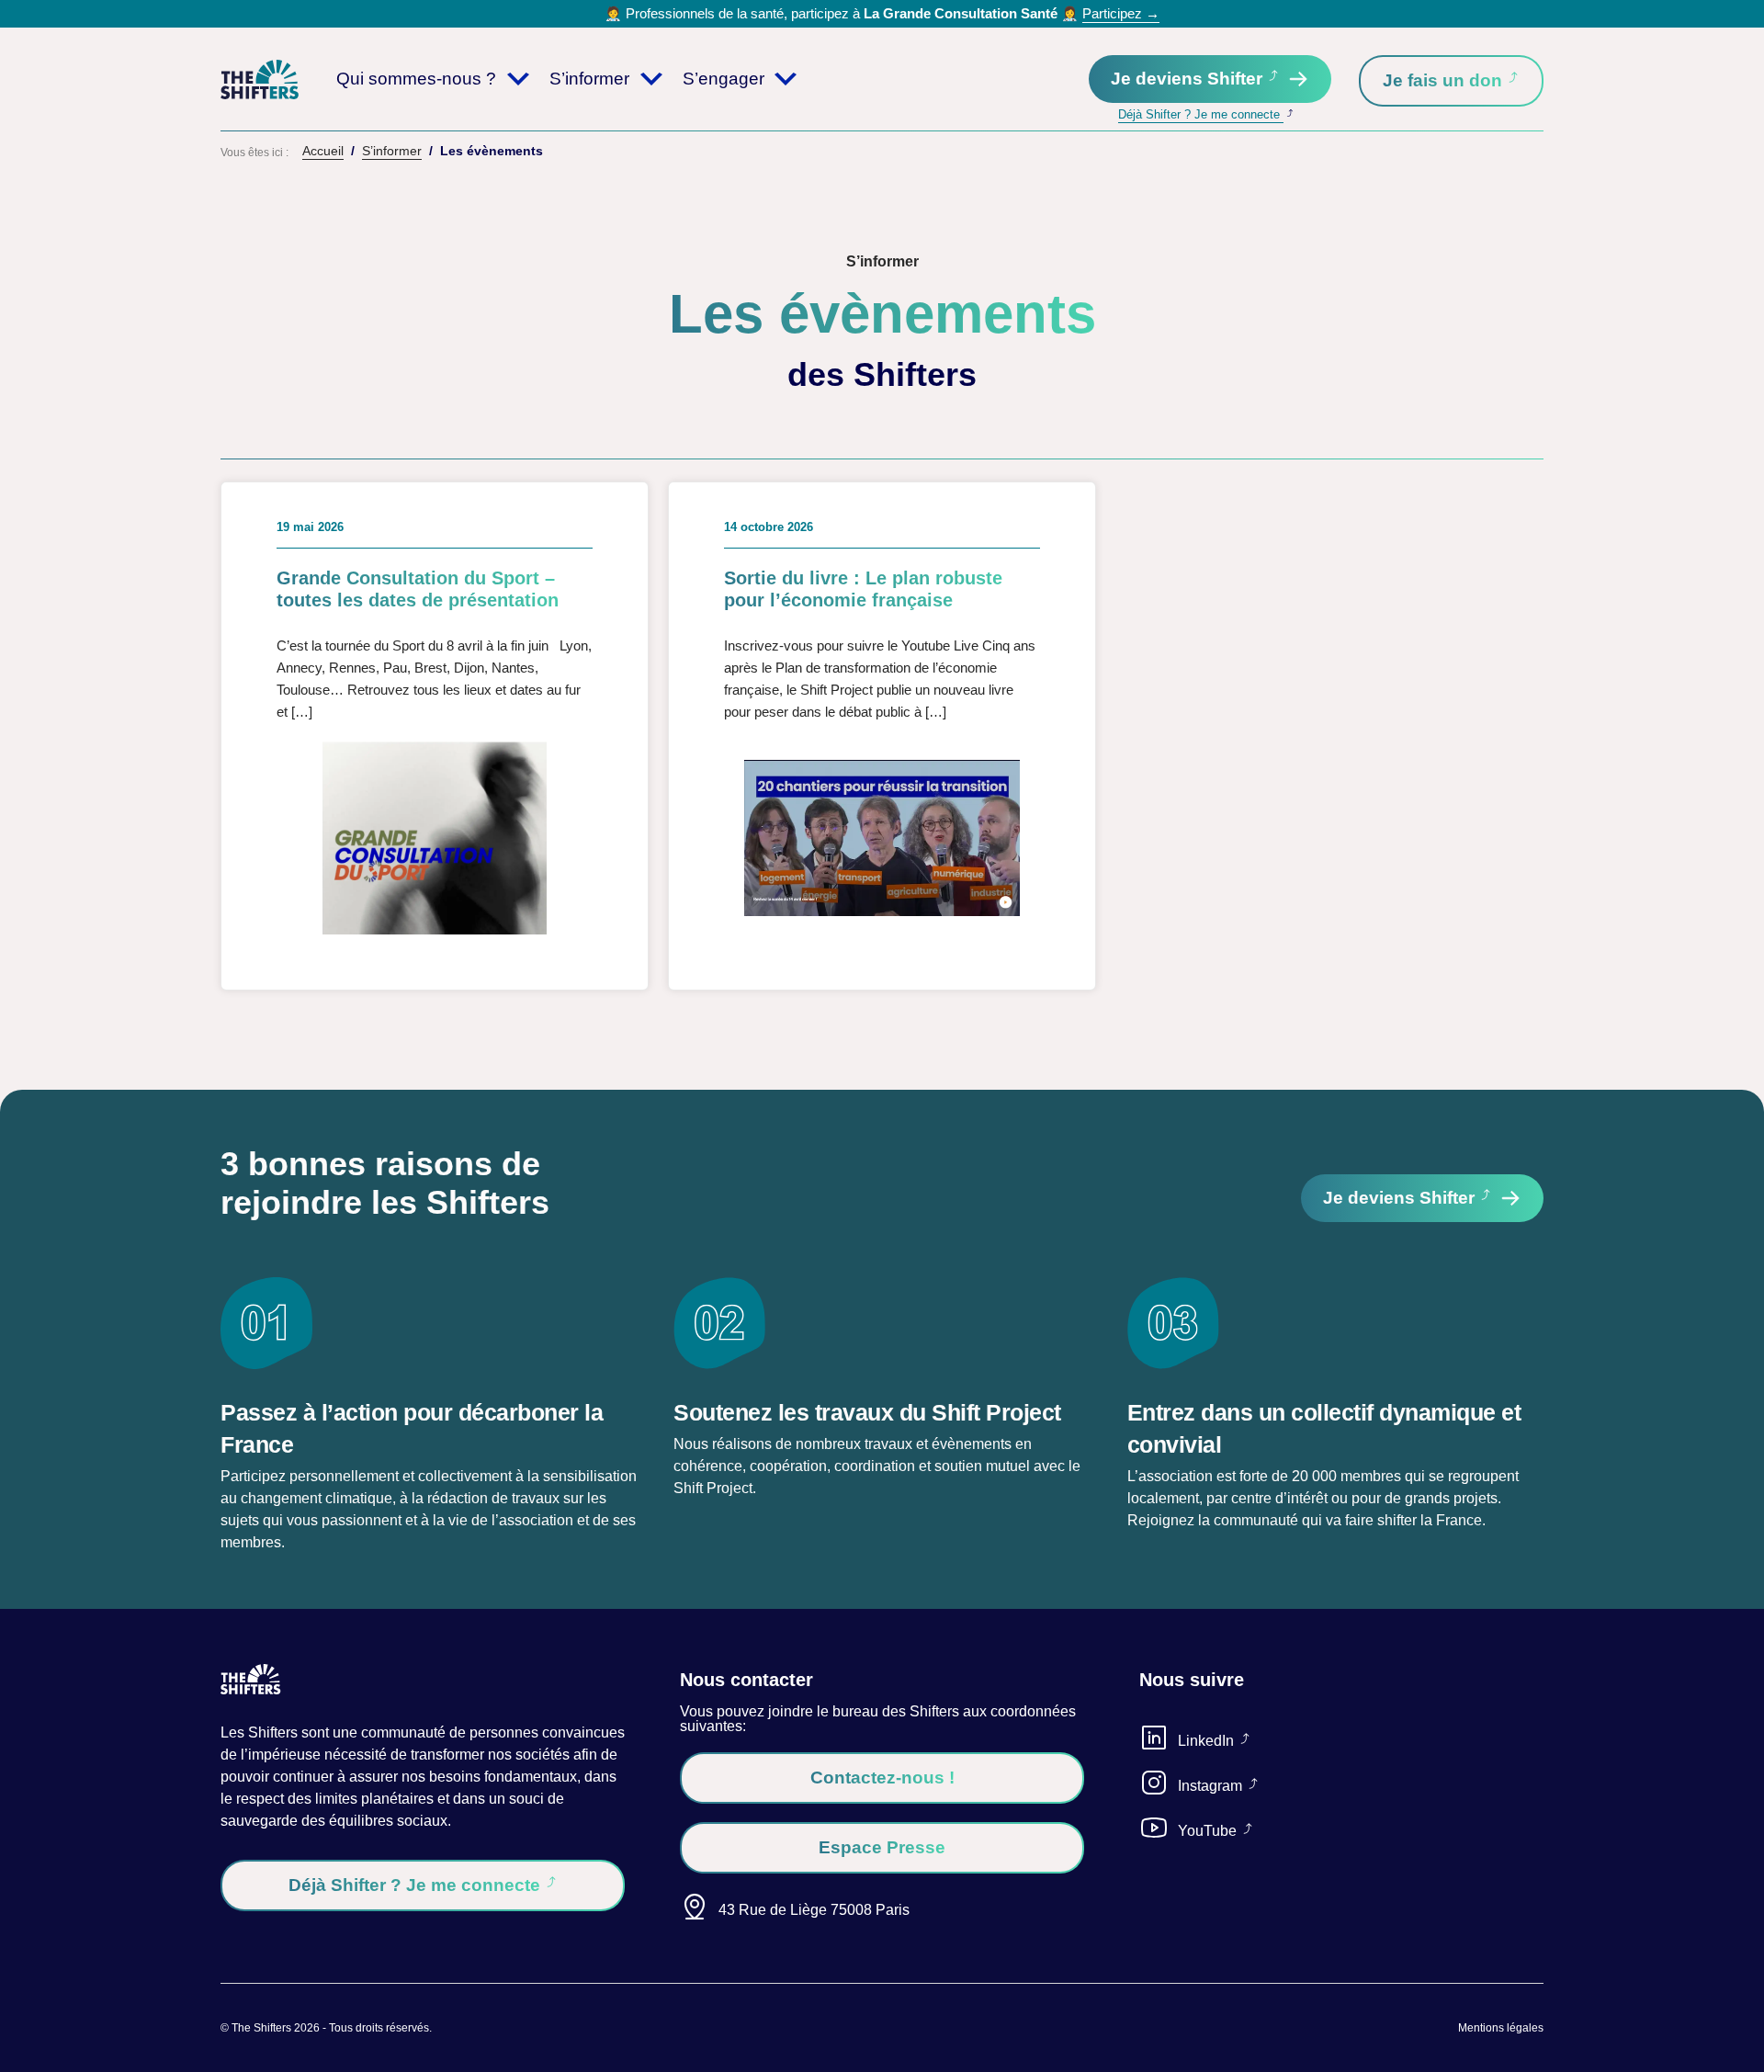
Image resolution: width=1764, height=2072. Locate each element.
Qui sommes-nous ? (416, 79)
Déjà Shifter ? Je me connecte (1201, 114)
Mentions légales (1501, 2028)
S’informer (589, 79)
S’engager (724, 79)
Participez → (1121, 13)
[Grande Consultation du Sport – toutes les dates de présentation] (435, 736)
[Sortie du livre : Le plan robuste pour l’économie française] (882, 736)
